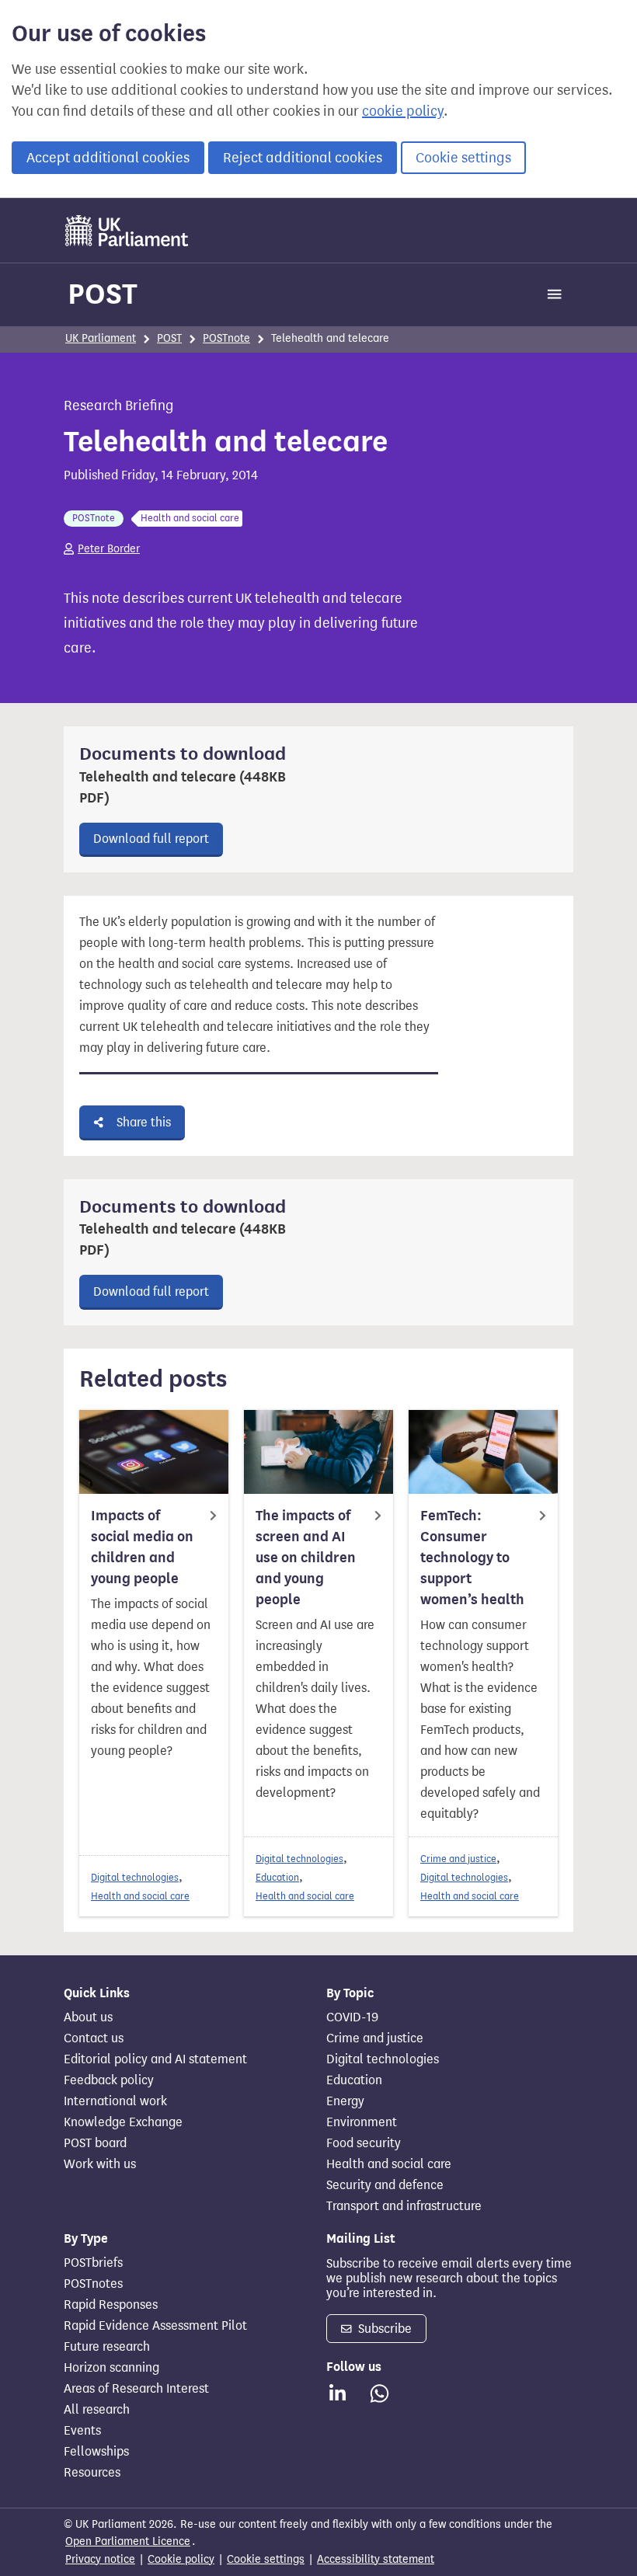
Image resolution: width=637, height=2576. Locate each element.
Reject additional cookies (303, 158)
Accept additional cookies (108, 158)
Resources (92, 2473)
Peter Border (109, 549)
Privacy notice (100, 2559)
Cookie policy (181, 2559)
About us (88, 2017)
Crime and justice (458, 1859)
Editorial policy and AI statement (155, 2059)
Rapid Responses (111, 2305)
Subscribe (383, 2329)
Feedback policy (109, 2080)
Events (82, 2431)
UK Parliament (101, 338)
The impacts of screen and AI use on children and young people (306, 1558)
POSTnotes (93, 2284)
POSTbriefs (93, 2263)
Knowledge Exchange (123, 2122)
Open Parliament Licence (128, 2541)
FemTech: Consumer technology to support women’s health (472, 1558)
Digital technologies (135, 1877)
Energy (345, 2101)
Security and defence (385, 2185)
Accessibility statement (376, 2559)
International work (115, 2101)
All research (97, 2410)
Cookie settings (463, 158)
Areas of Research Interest (136, 2389)
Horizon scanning (111, 2368)
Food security (364, 2143)
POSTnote (226, 338)
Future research (107, 2347)
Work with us (100, 2164)
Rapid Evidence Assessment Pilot (155, 2326)
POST (103, 294)
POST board (95, 2143)
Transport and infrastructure (404, 2206)
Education (277, 1877)
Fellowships (96, 2452)
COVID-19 (352, 2017)
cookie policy (403, 111)
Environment (362, 2122)
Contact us (94, 2038)
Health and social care (140, 1896)
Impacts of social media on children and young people (142, 1547)
